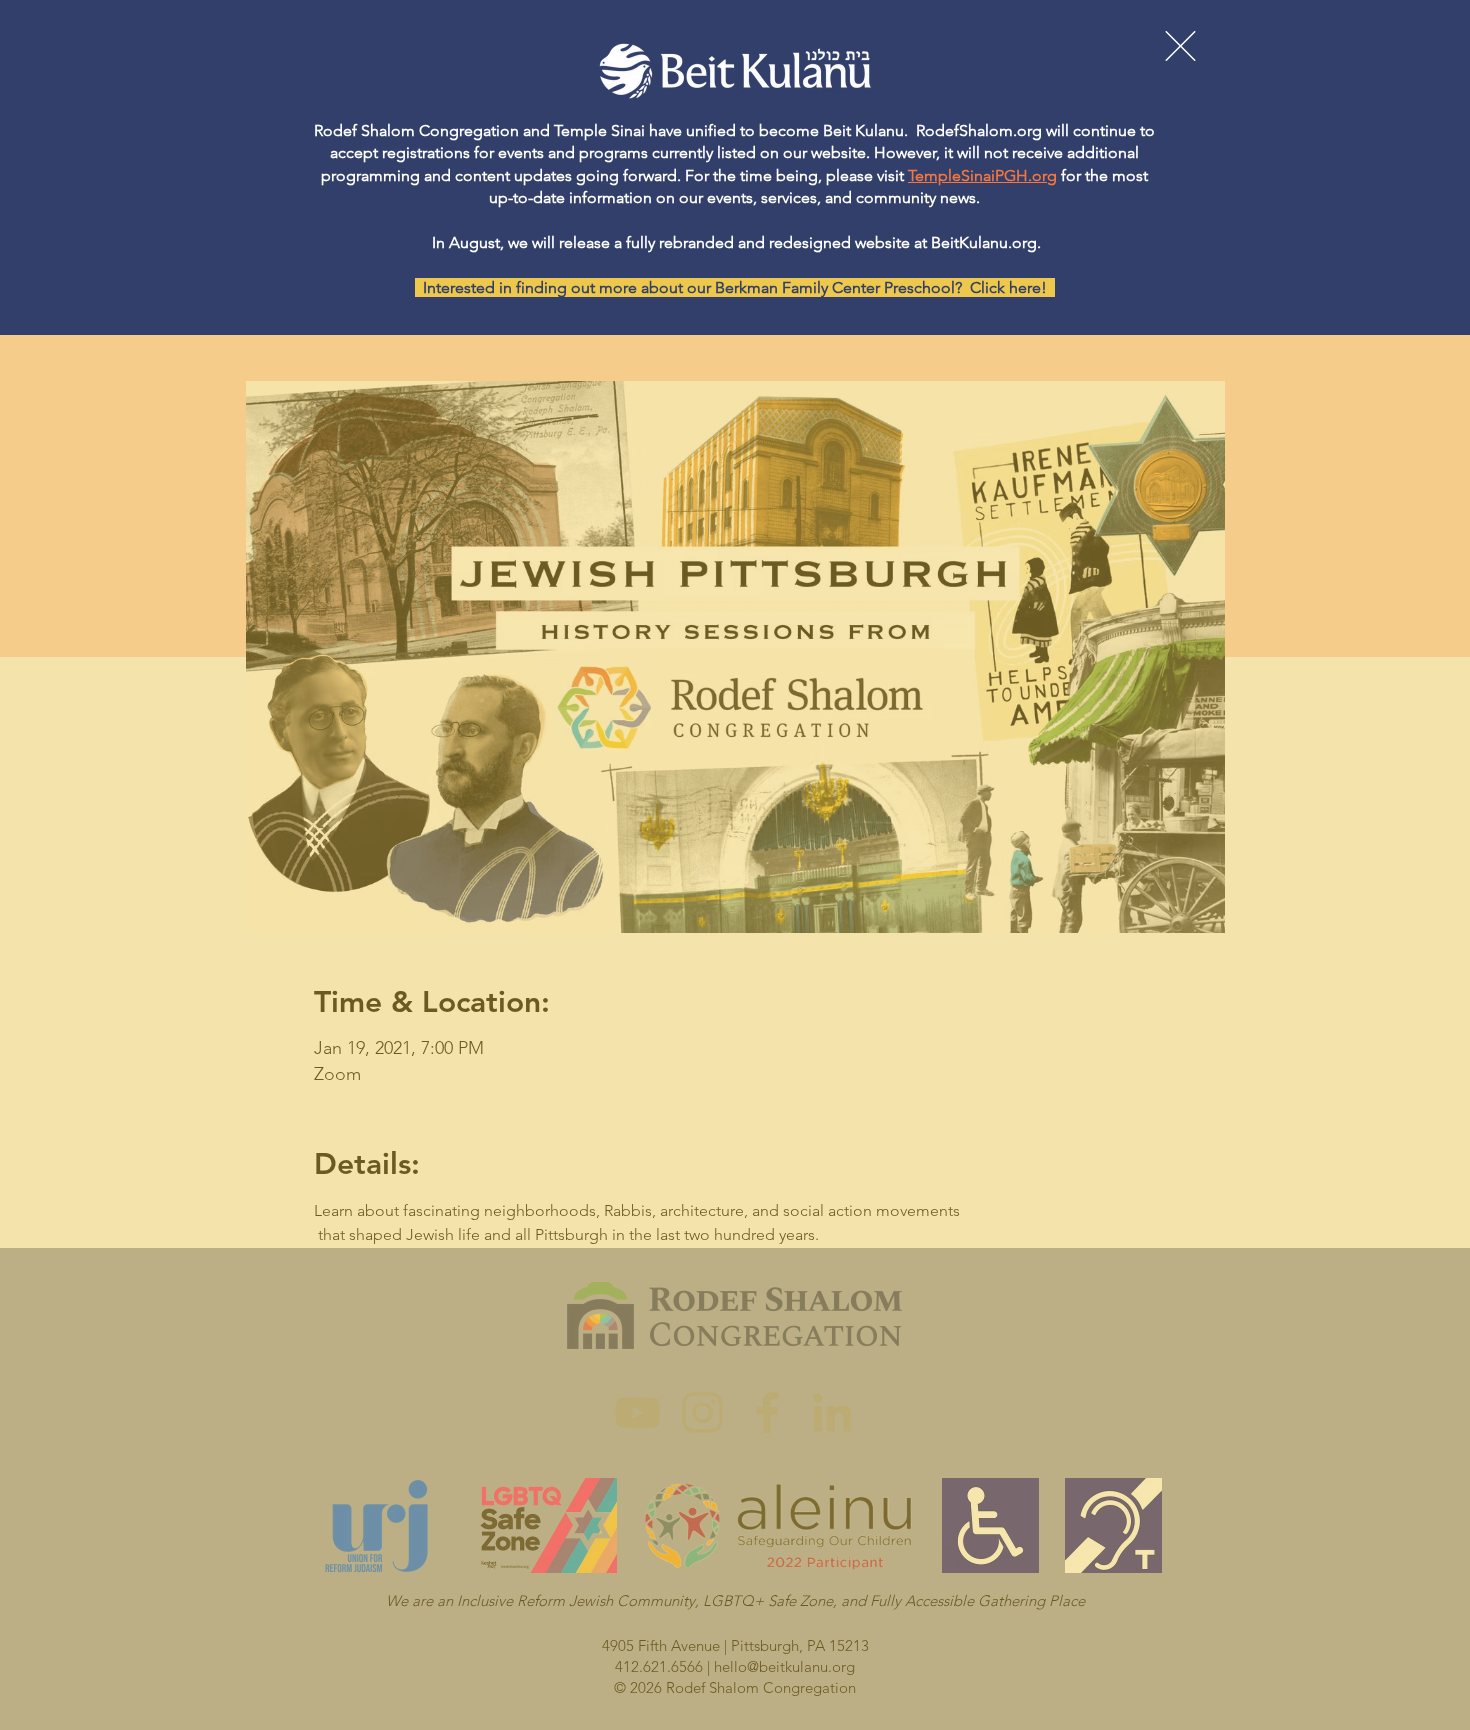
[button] (1180, 46)
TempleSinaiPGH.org (982, 175)
